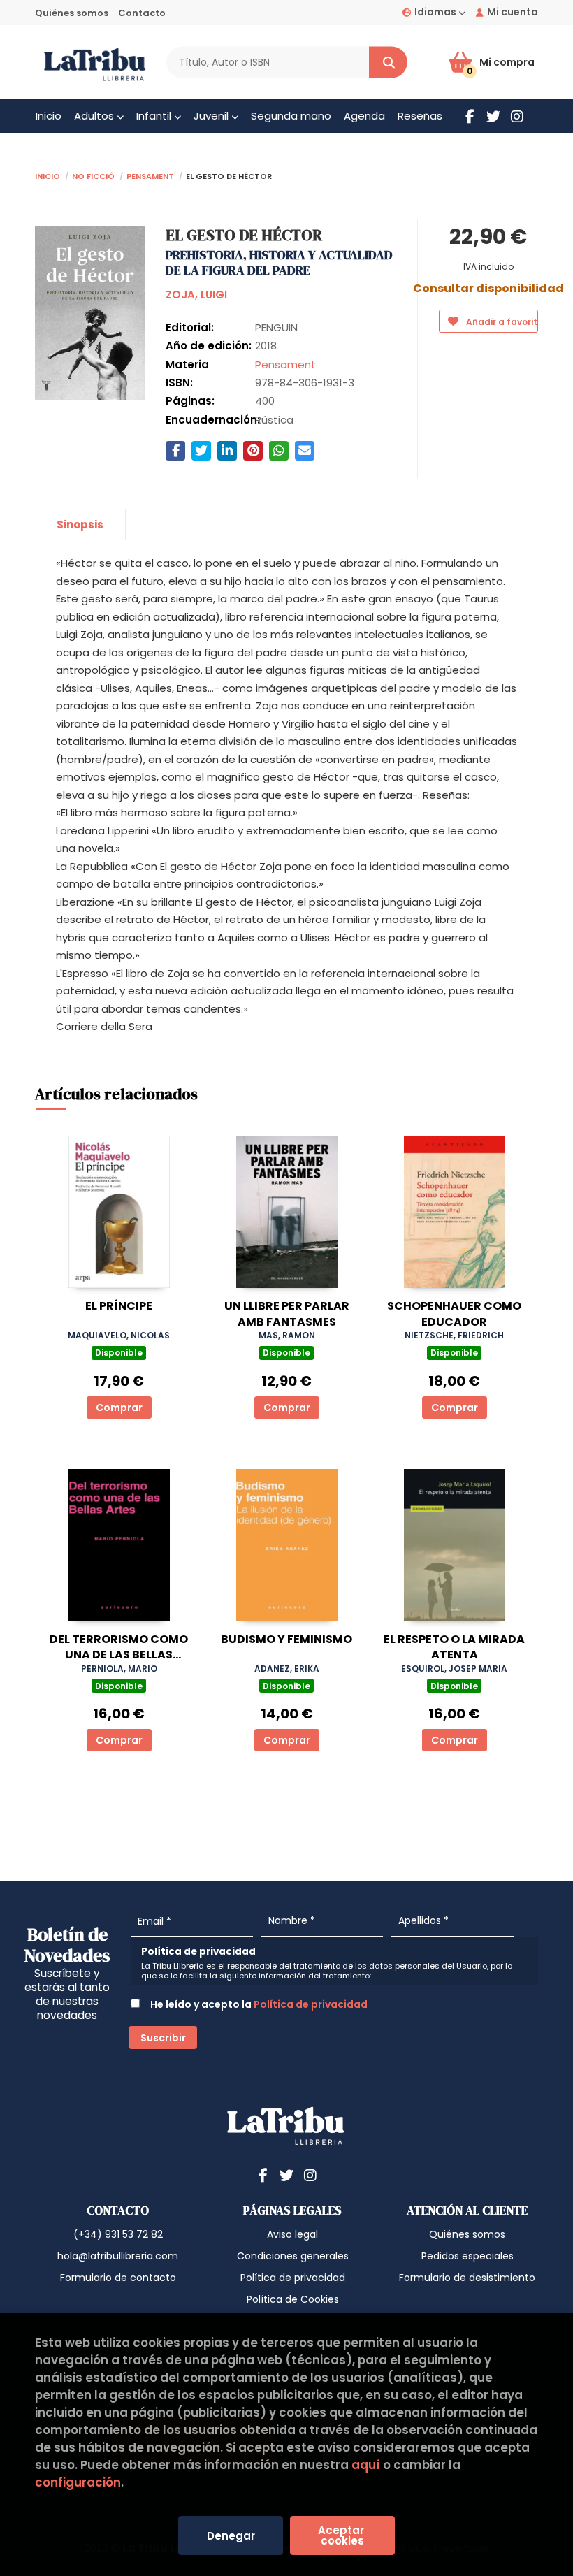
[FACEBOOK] (470, 116)
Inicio (48, 175)
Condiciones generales (293, 2256)
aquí (366, 2465)
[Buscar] (388, 63)
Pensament (150, 175)
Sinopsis (80, 524)
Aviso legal (292, 2234)
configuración (78, 2482)
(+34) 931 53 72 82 (118, 2234)
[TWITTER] (493, 116)
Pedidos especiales (467, 2256)
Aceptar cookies (342, 2535)
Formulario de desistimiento (467, 2278)
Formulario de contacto (118, 2278)
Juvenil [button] (212, 116)
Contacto (142, 13)
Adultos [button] (95, 116)
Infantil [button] (155, 116)
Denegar (231, 2536)
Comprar (119, 1408)
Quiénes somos (72, 13)
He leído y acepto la (258, 2004)
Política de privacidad (311, 2004)
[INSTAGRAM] (517, 116)
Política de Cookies (293, 2299)
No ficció (93, 175)
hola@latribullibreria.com (118, 2256)
